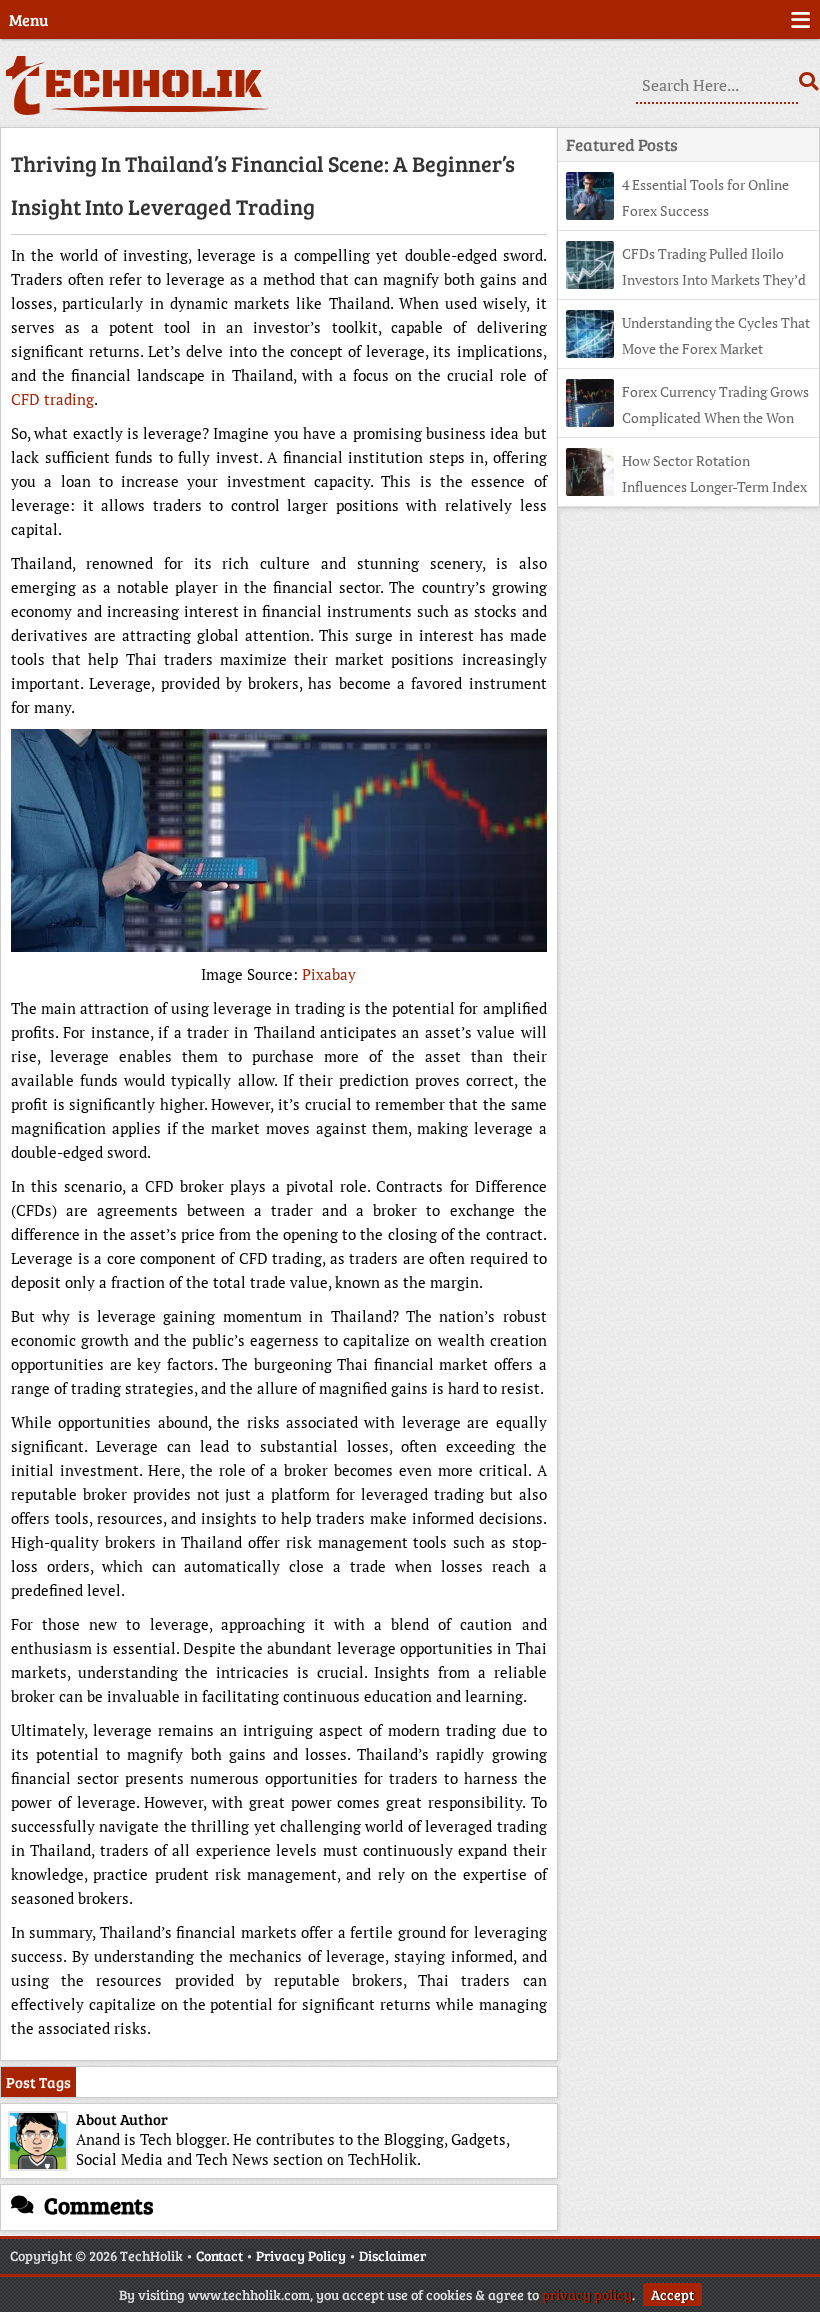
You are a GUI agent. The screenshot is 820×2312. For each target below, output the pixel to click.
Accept (672, 2294)
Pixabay (329, 974)
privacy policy (587, 2294)
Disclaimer (392, 2255)
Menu (28, 19)
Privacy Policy (301, 2255)
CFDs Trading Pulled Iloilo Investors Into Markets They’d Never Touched (686, 279)
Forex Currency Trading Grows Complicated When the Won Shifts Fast (687, 417)
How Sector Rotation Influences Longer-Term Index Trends (686, 486)
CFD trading (52, 399)
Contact (219, 2255)
